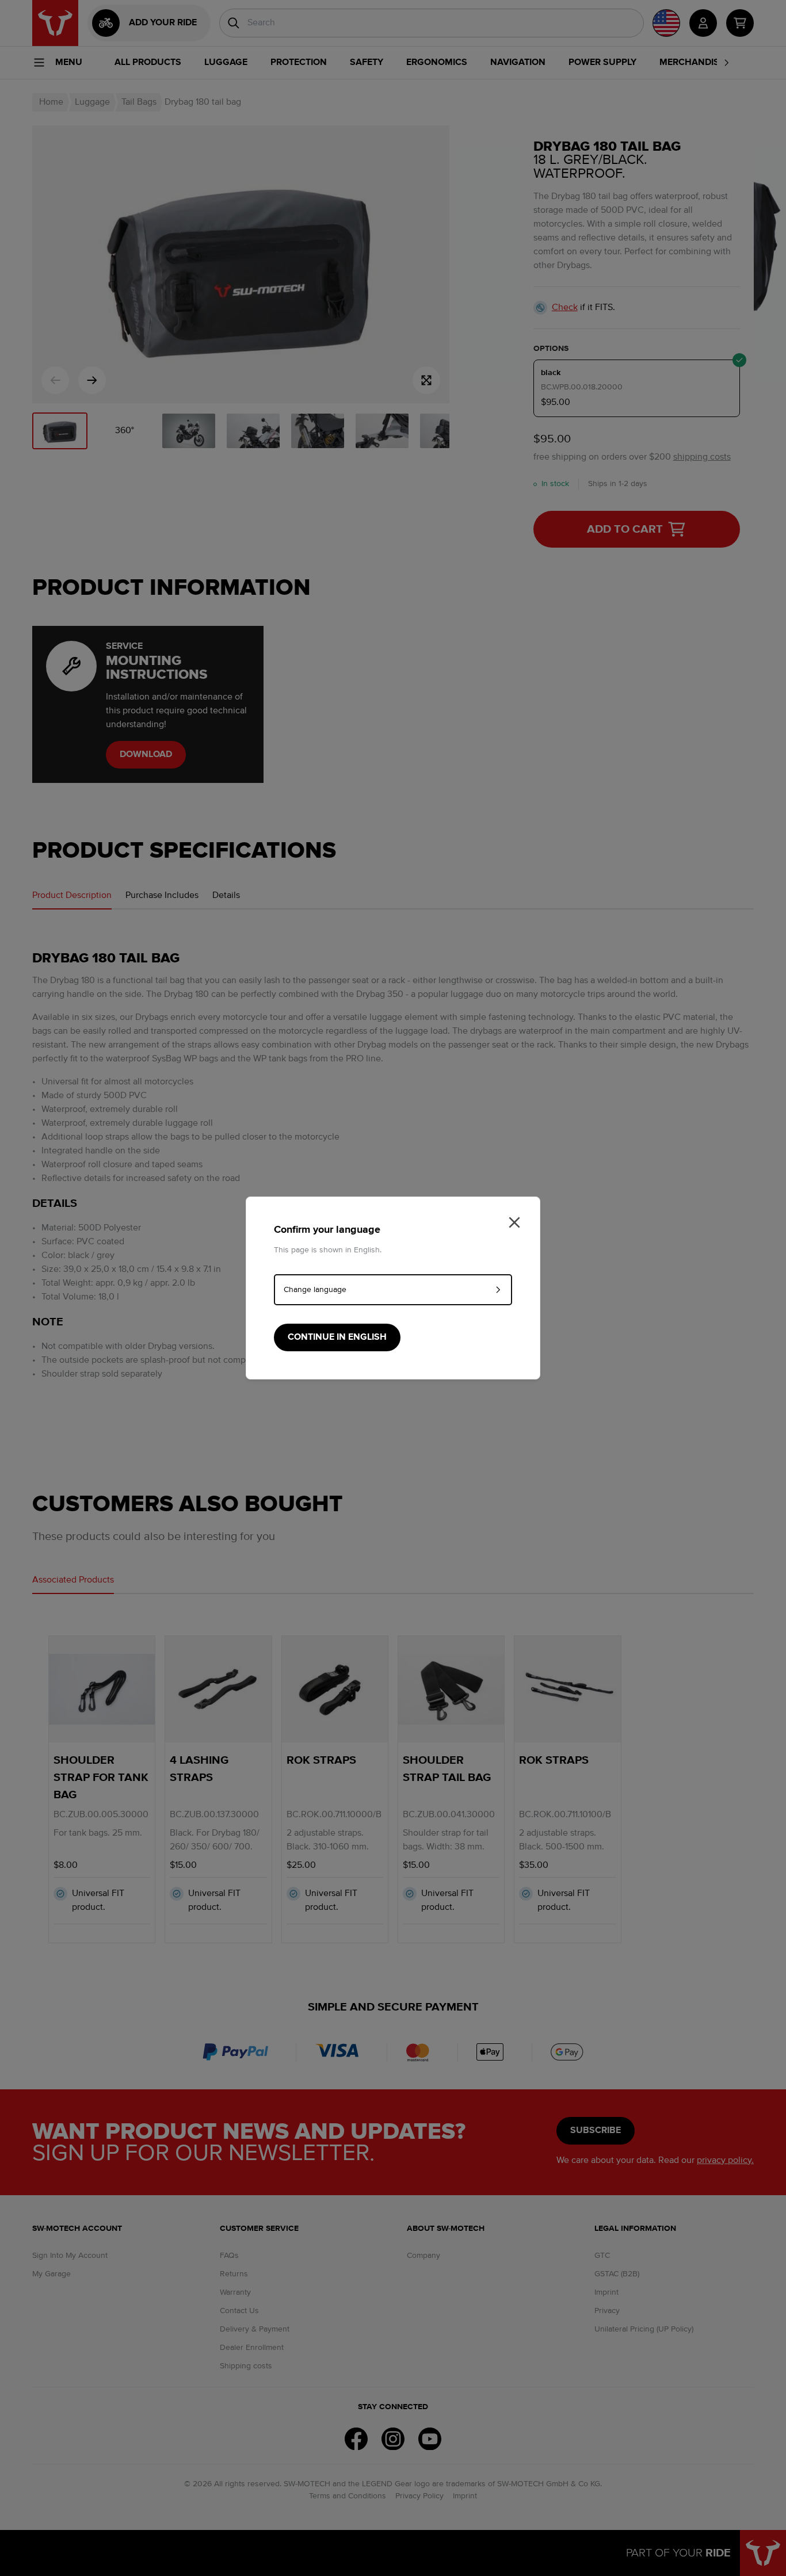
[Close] (514, 1222)
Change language (315, 1290)
